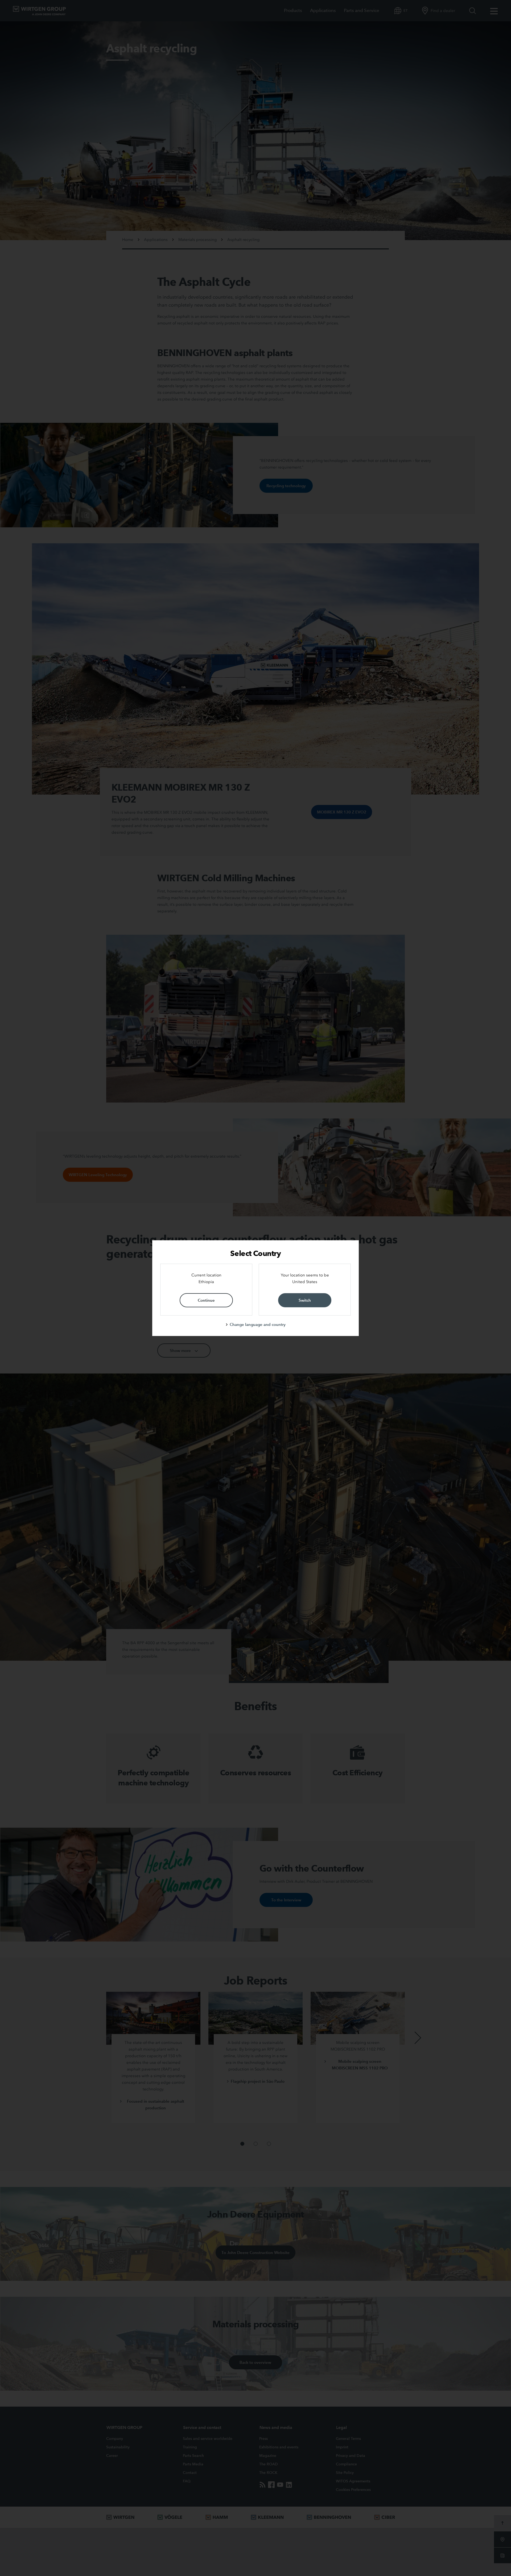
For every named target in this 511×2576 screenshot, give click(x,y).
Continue (206, 1300)
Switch (305, 1300)
